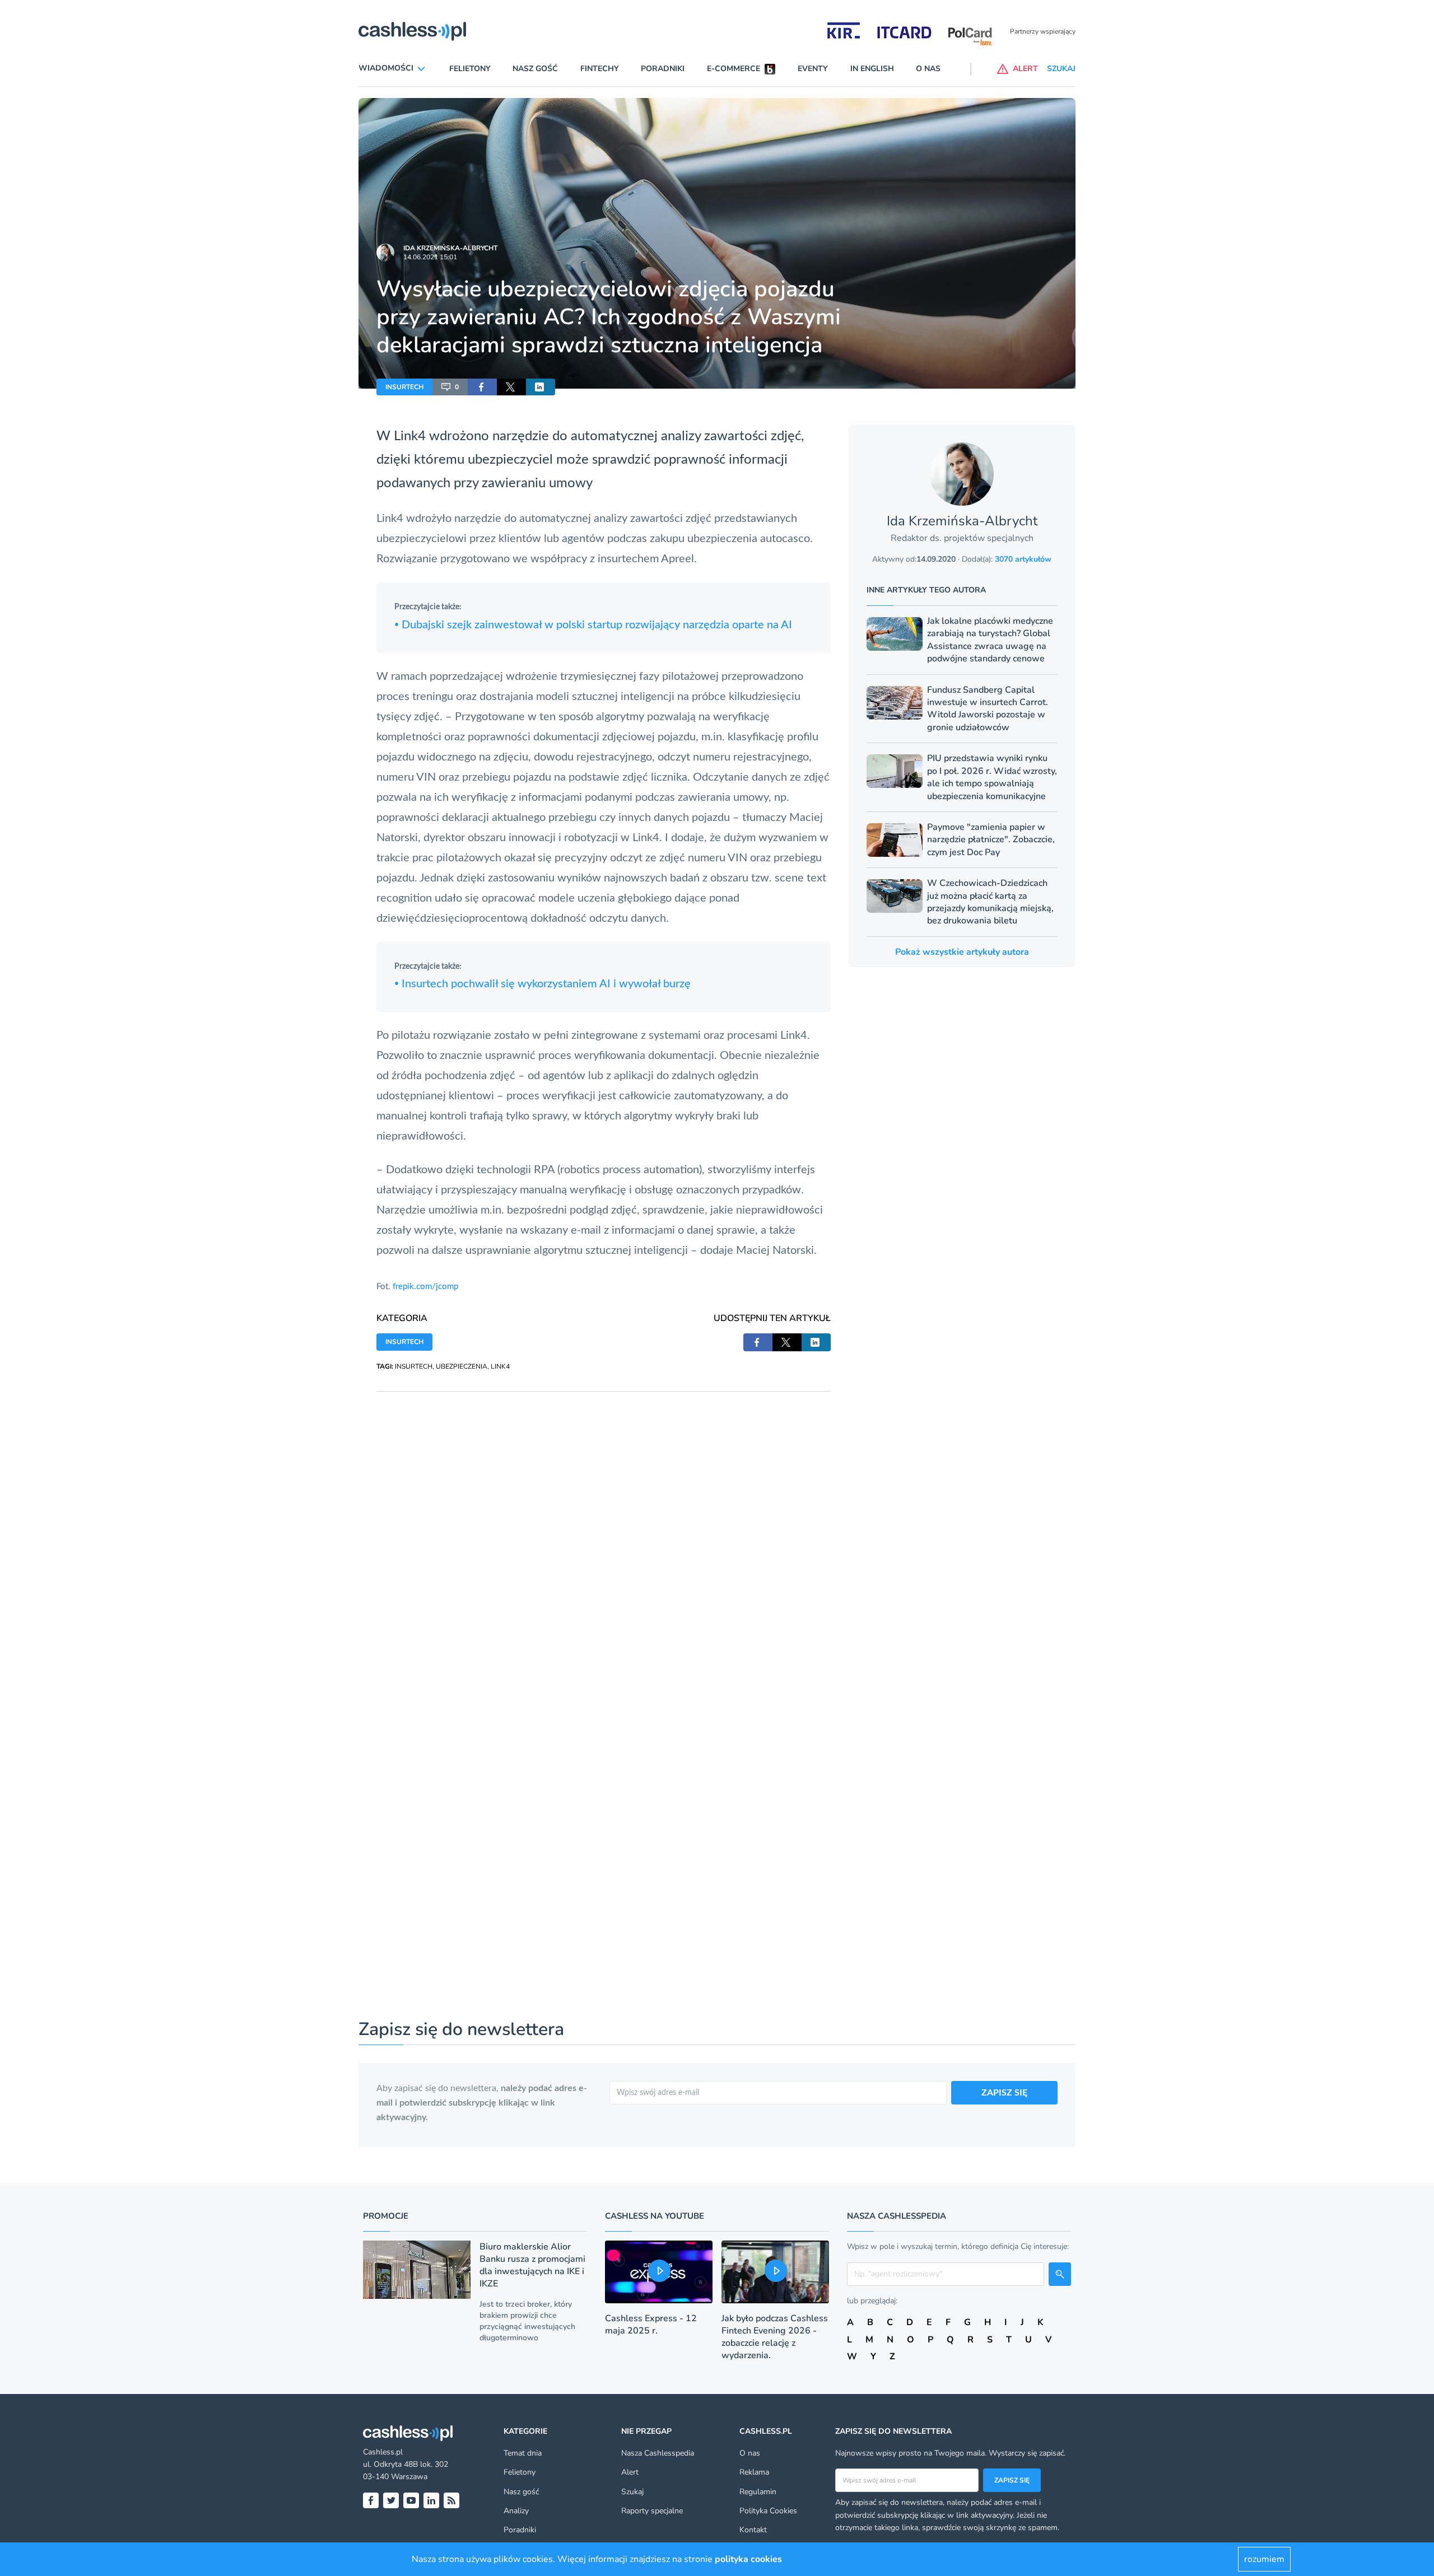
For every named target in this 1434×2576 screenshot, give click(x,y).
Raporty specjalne (652, 2511)
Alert (630, 2472)
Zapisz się (1012, 2480)
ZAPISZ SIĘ (1004, 2093)
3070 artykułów (1023, 559)
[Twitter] (391, 2500)
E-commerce (734, 69)
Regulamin (758, 2492)
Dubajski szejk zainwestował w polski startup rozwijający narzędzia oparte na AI (593, 625)
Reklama (754, 2472)
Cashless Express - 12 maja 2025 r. (651, 2325)
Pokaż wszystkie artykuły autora (962, 952)
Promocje (386, 2216)
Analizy (516, 2511)
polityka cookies (748, 2559)
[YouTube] (411, 2500)
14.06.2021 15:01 (430, 257)
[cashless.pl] (412, 31)
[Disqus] (604, 1532)
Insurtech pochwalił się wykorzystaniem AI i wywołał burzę (543, 984)
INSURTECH (404, 387)
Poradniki (663, 69)
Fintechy (600, 69)
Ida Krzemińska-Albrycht (450, 248)
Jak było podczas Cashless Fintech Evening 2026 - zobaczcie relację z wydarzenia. (775, 2337)
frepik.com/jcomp (425, 1287)
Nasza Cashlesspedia (658, 2453)
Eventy (813, 69)
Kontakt (753, 2530)
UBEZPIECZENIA (462, 1366)
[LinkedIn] (431, 2500)
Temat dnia (523, 2453)
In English (872, 69)
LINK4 (500, 1366)
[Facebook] (371, 2500)
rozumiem (1264, 2559)
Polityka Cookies (768, 2511)
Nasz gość (535, 69)
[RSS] (451, 2500)
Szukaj (632, 2492)
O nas (928, 69)
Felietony (470, 69)
